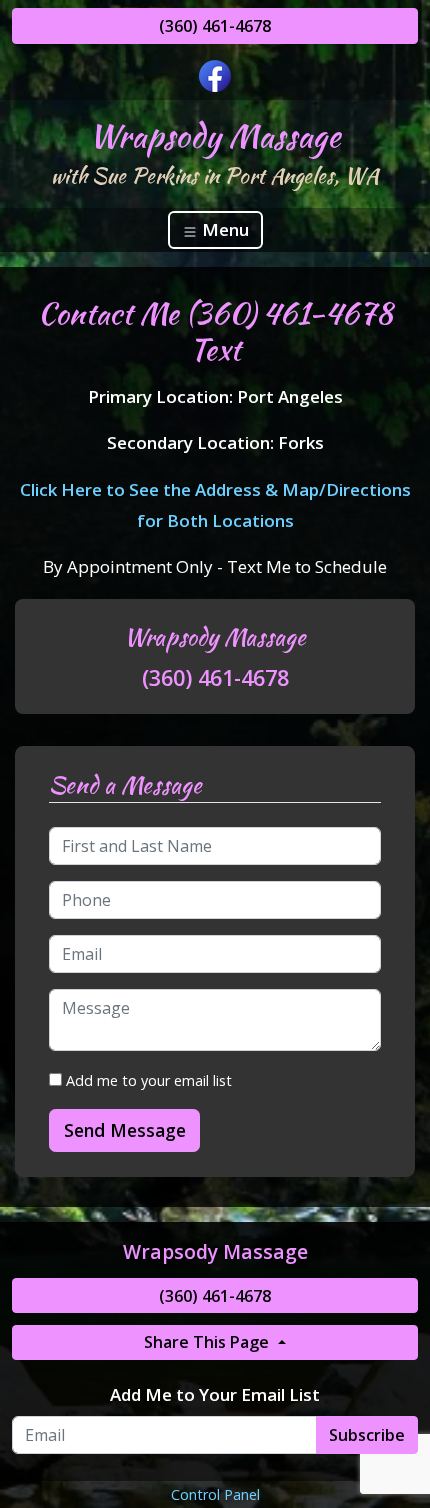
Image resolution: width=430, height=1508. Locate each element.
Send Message (125, 1130)
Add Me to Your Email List (215, 1394)
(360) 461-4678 (215, 26)
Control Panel (215, 1494)
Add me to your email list (147, 1080)
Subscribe (367, 1435)
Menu (223, 229)
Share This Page (208, 1342)
